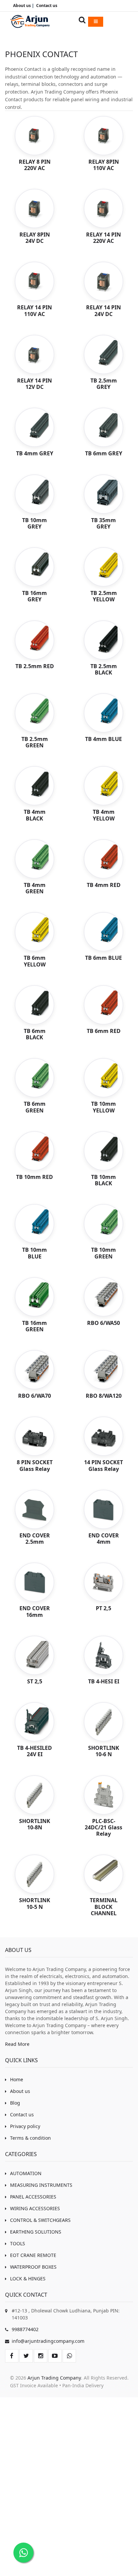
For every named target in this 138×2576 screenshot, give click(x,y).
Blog (15, 2103)
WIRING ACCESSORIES (35, 2208)
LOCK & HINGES (28, 2279)
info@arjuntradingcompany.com (48, 2341)
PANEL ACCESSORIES (33, 2197)
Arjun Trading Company (54, 2378)
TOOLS (18, 2243)
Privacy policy (25, 2126)
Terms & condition (30, 2138)
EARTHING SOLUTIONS (36, 2232)
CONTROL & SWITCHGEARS (40, 2220)
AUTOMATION (26, 2173)
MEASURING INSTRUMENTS (41, 2185)
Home (17, 2079)
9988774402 (25, 2329)
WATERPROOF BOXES (33, 2267)
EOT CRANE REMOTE (33, 2255)
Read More (17, 2044)
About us (20, 2091)
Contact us (22, 2114)
